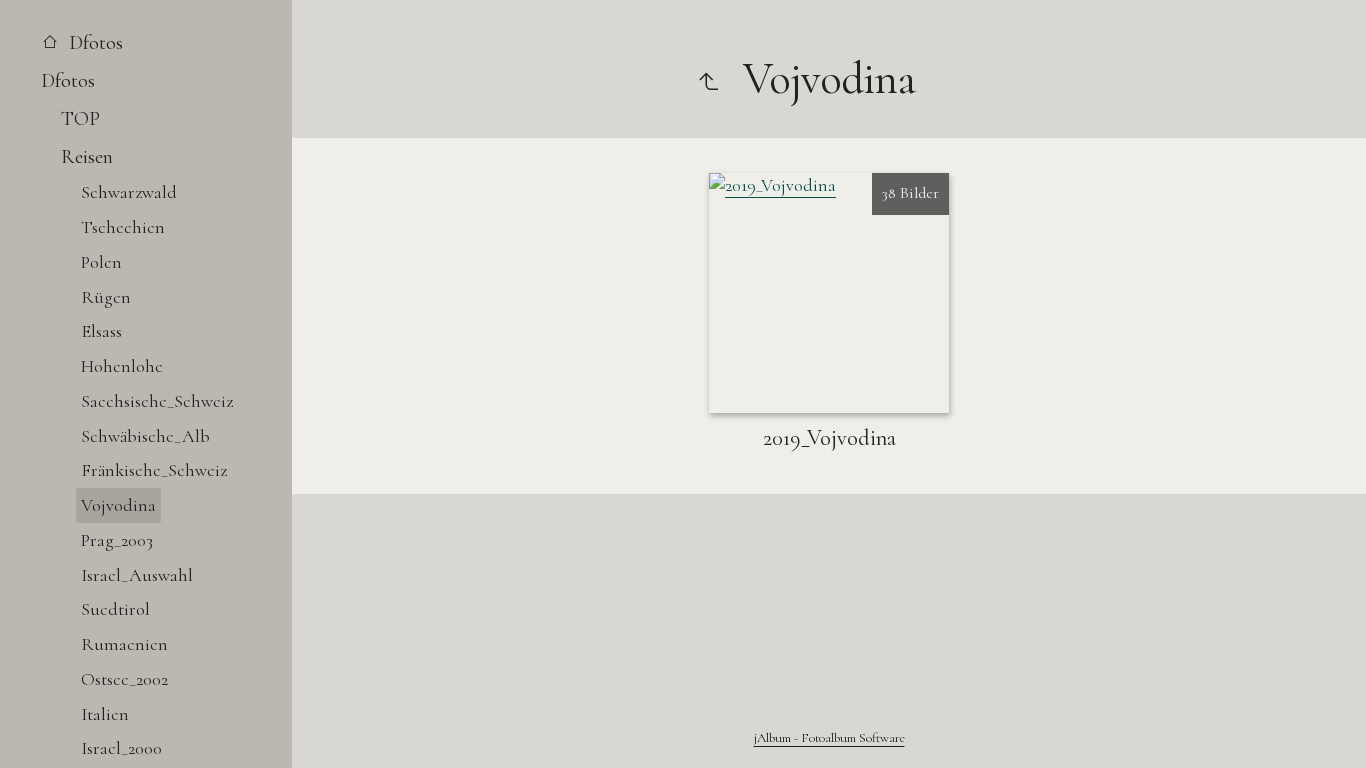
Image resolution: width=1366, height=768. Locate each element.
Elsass (101, 331)
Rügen (106, 297)
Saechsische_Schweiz (157, 401)
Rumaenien (124, 644)
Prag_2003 (117, 540)
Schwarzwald (129, 192)
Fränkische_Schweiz (154, 470)
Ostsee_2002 (124, 679)
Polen (101, 262)
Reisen (87, 156)
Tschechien (123, 227)
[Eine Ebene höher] (708, 79)
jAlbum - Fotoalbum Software (829, 738)
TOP (80, 118)
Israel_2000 (121, 748)
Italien (105, 714)
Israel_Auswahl (137, 575)
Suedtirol (115, 609)
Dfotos (93, 42)
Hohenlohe (122, 366)
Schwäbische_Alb (145, 436)
